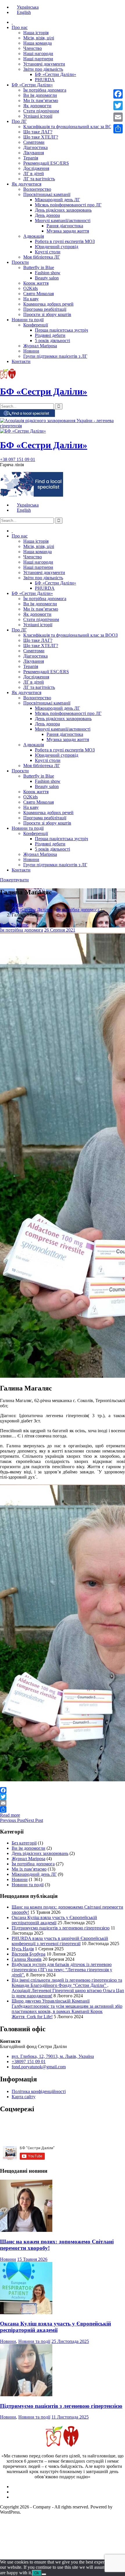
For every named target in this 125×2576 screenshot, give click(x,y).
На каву (31, 299)
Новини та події (28, 320)
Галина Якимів (27, 1959)
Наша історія (36, 33)
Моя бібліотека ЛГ (42, 257)
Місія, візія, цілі (39, 38)
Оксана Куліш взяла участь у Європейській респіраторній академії (54, 1920)
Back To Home (14, 925)
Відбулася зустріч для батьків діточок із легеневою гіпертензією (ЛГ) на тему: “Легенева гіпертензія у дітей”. (62, 1970)
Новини (31, 351)
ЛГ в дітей (34, 174)
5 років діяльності (52, 341)
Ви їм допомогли (40, 95)
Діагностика (35, 147)
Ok (37, 2573)
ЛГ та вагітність (39, 179)
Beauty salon (47, 278)
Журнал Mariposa (40, 346)
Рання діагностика (65, 226)
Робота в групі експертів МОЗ (65, 241)
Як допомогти (37, 106)
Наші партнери (38, 59)
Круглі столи (48, 252)
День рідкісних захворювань (63, 210)
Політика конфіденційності (39, 2091)
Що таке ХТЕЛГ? (41, 137)
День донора (47, 215)
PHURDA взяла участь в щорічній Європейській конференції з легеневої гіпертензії (60, 1941)
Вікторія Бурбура (28, 1954)
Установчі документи (44, 64)
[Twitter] (63, 1797)
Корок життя (36, 283)
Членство (33, 48)
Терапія (31, 158)
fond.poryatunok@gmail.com (39, 2067)
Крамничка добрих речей (48, 304)
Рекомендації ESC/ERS (46, 163)
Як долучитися (26, 184)
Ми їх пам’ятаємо (41, 100)
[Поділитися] (63, 1809)
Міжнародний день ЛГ (57, 200)
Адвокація (34, 236)
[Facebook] (63, 1790)
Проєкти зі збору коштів (47, 314)
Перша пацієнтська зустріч (61, 330)
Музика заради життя (68, 231)
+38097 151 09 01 (29, 2062)
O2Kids (31, 288)
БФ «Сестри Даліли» (56, 74)
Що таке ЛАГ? (38, 132)
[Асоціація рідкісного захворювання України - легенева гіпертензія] (63, 426)
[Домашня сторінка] (12, 22)
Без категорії (24, 1843)
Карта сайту (24, 2097)
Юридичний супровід (57, 247)
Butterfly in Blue (39, 267)
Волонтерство (37, 189)
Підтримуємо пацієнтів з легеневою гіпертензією (61, 1928)
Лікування (34, 153)
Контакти (21, 361)
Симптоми (34, 142)
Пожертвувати (14, 880)
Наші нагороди (38, 53)
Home (17, 904)
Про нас (20, 27)
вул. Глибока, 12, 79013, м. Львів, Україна (53, 2056)
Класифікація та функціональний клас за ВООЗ (70, 127)
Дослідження (36, 168)
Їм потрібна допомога (45, 90)
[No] (44, 2574)
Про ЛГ (19, 121)
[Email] (63, 1803)
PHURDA (45, 80)
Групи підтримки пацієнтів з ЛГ (55, 356)
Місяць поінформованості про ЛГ (68, 205)
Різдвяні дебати (50, 335)
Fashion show (48, 273)
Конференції (36, 325)
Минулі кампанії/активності (63, 220)
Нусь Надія (23, 1949)
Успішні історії (38, 116)
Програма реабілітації (45, 309)
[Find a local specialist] (27, 415)
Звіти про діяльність (43, 69)
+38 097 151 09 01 (18, 459)
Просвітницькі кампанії (47, 194)
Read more (10, 1815)
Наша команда (37, 43)
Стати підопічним (41, 111)
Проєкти (20, 262)
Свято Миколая (39, 294)
